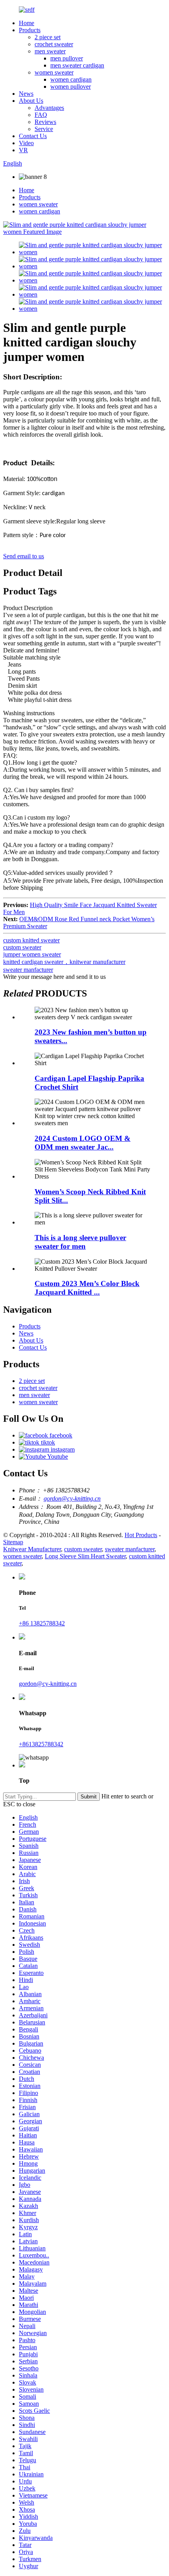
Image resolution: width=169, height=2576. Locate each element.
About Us (31, 101)
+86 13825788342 (42, 1623)
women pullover (71, 87)
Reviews (45, 122)
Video (26, 143)
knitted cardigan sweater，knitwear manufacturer (64, 962)
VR (23, 150)
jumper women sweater (32, 954)
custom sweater (22, 947)
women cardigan (71, 79)
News (26, 94)
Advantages (49, 108)
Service (44, 129)
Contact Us (33, 136)
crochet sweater (54, 44)
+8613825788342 (41, 1744)
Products (30, 30)
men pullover (67, 58)
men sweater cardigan (77, 65)
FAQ (41, 115)
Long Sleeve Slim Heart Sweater (85, 1556)
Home (27, 23)
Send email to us (24, 556)
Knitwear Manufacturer (32, 1549)
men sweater (50, 51)
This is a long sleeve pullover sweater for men (80, 1242)
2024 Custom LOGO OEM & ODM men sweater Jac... (83, 1143)
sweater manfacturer (28, 970)
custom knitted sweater (31, 940)
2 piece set (48, 37)
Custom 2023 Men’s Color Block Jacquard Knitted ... (87, 1288)
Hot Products (141, 1535)
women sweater (54, 72)
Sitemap (13, 1542)
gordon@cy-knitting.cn (72, 1498)
